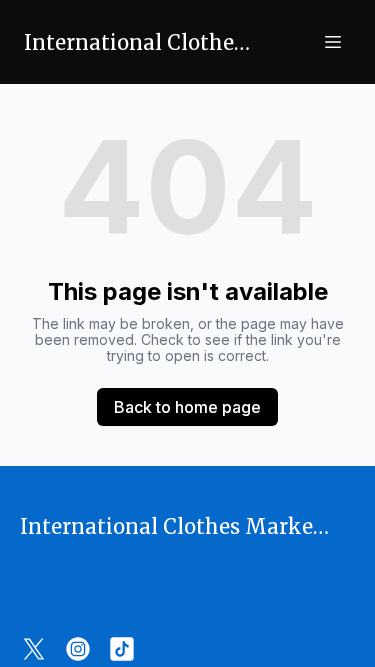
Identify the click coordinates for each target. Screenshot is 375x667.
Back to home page (187, 407)
